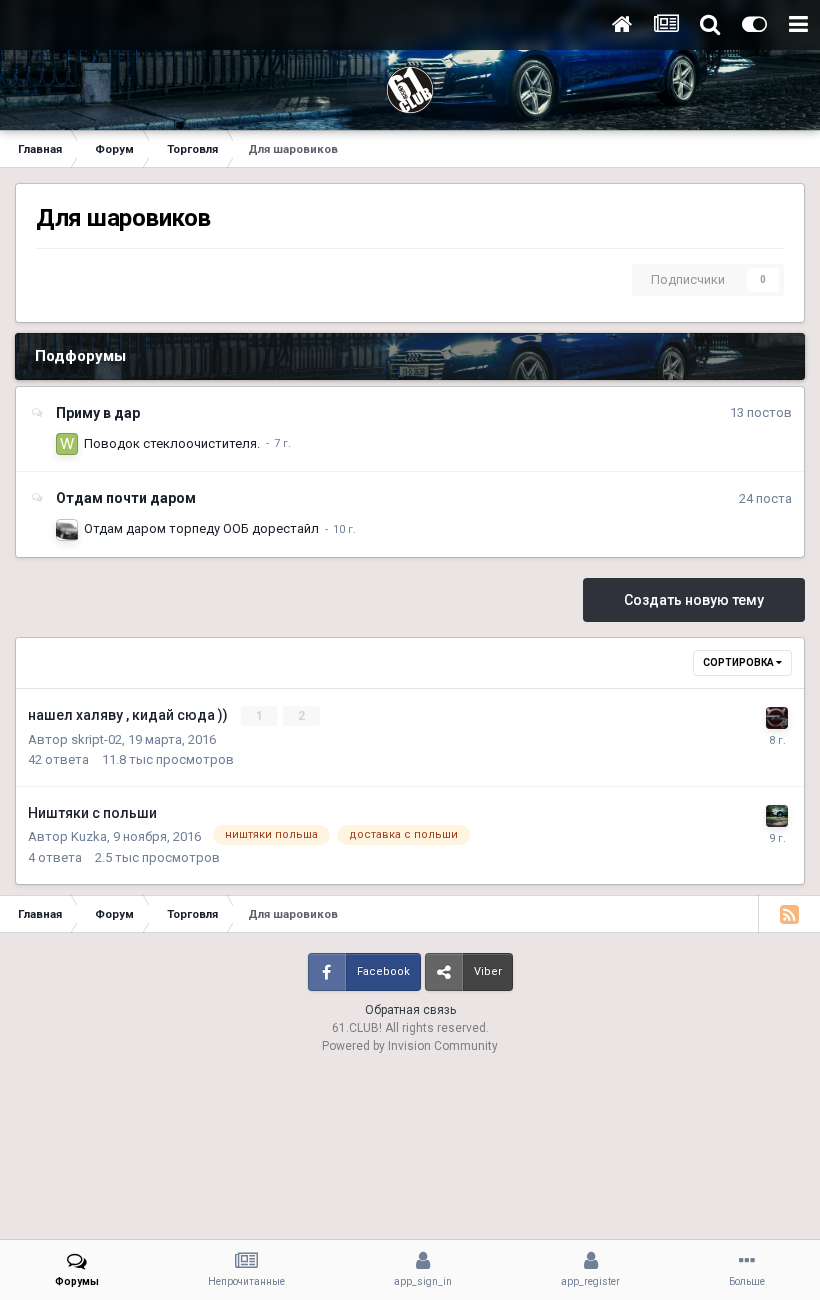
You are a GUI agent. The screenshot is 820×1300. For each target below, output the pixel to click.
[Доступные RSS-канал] (789, 914)
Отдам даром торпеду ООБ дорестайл (201, 528)
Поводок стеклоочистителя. (172, 443)
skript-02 (96, 739)
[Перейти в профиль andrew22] (67, 530)
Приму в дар (98, 413)
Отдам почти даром (126, 498)
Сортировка (739, 662)
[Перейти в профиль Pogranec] (777, 816)
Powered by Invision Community (410, 1046)
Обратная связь (410, 1010)
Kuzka (89, 836)
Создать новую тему (694, 600)
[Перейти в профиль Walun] (67, 444)
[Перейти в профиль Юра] (777, 718)
